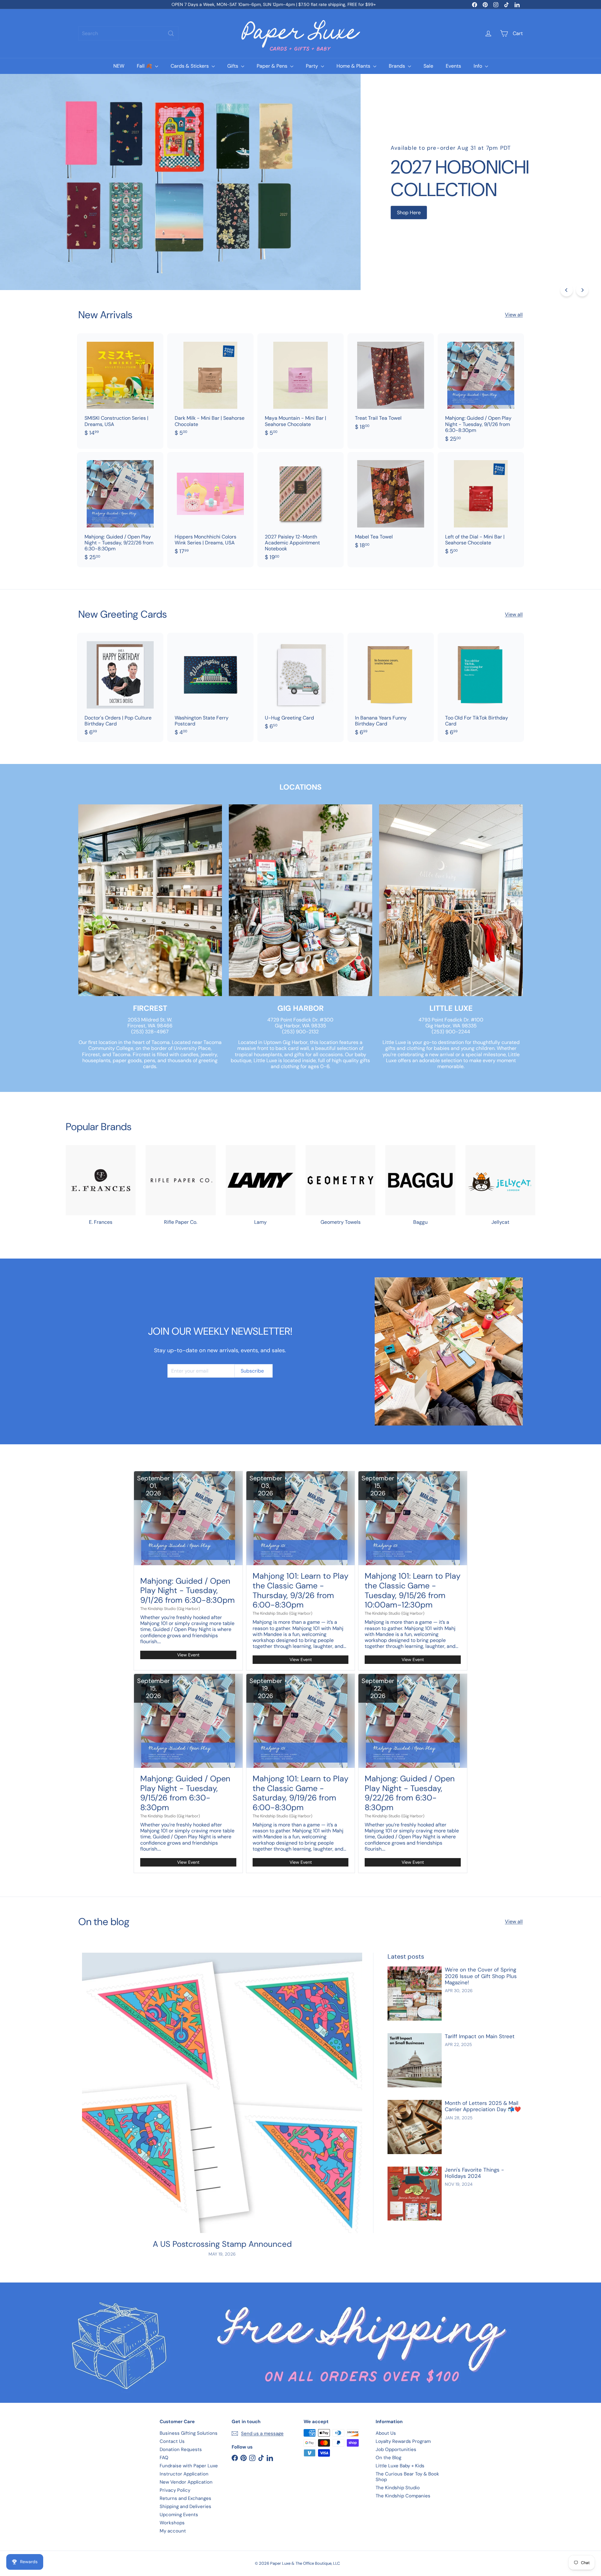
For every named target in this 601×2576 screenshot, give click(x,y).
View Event (188, 1655)
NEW (119, 66)
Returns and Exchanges (185, 2498)
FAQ (164, 2458)
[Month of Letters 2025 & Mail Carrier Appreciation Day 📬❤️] (415, 2127)
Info (478, 66)
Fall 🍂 (145, 66)
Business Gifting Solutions (189, 2433)
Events (453, 66)
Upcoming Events (179, 2515)
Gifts (233, 66)
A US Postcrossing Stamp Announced (222, 2244)
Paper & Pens (273, 66)
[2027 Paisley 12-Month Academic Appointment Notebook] (300, 510)
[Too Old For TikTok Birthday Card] (481, 687)
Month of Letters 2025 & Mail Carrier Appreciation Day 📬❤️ (483, 2106)
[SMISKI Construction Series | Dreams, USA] (120, 388)
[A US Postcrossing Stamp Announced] (222, 2093)
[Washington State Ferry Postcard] (210, 687)
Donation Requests (181, 2449)
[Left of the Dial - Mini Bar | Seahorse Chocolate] (481, 507)
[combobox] (128, 33)
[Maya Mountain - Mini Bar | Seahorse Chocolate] (300, 388)
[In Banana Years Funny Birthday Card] (391, 687)
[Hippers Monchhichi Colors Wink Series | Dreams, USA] (210, 507)
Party (313, 66)
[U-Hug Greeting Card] (300, 684)
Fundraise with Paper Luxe (189, 2466)
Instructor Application (184, 2474)
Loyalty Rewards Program (403, 2441)
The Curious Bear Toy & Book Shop (407, 2477)
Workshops (172, 2523)
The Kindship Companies (403, 2496)
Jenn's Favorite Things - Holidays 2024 (474, 2173)
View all (514, 315)
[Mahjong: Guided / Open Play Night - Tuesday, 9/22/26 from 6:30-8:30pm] (120, 510)
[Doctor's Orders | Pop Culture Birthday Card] (120, 687)
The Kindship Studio (398, 2488)
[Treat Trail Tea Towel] (391, 385)
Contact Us (172, 2441)
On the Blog (388, 2458)
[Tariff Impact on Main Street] (415, 2060)
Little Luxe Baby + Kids (400, 2466)
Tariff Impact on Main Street (480, 2036)
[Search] (171, 33)
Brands (398, 66)
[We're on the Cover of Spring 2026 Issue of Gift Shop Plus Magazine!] (415, 1994)
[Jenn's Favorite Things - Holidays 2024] (415, 2194)
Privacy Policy (175, 2490)
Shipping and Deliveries (185, 2506)
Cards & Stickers (190, 66)
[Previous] (567, 290)
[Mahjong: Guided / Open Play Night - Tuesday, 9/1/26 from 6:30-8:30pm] (481, 391)
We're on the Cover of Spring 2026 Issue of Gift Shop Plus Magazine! (481, 1976)
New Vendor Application (186, 2482)
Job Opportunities (396, 2449)
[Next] (582, 290)
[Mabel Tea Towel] (391, 504)
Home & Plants (354, 66)
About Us (386, 2433)
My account (173, 2531)
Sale (428, 66)
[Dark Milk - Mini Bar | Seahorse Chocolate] (210, 388)
